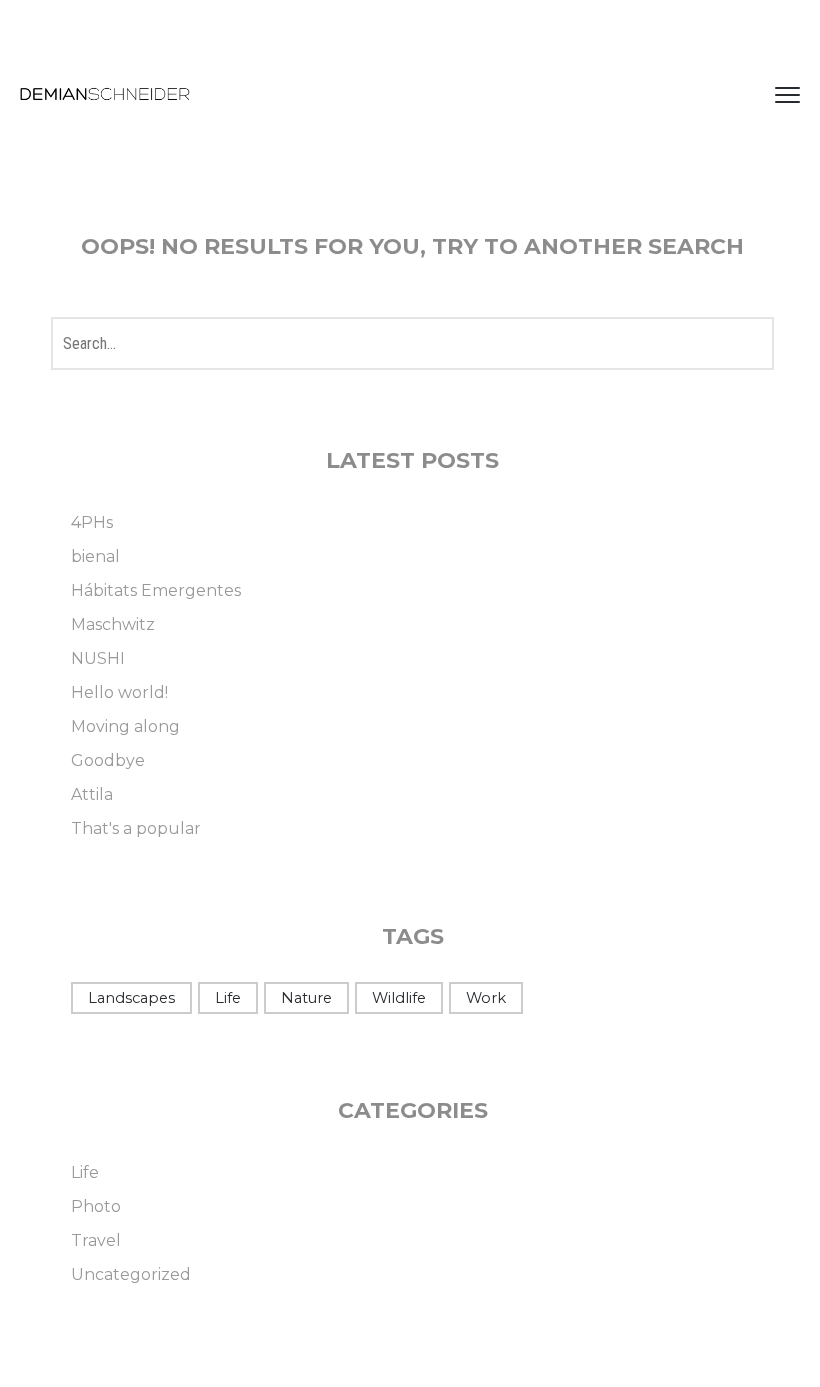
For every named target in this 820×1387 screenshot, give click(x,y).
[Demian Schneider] (105, 95)
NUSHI (98, 658)
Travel (96, 1240)
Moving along (125, 726)
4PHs (92, 522)
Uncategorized (131, 1274)
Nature (306, 998)
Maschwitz (113, 624)
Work (486, 998)
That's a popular (136, 828)
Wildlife (399, 998)
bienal (95, 556)
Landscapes (131, 998)
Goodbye (108, 760)
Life (228, 998)
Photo (96, 1206)
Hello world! (119, 692)
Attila (92, 794)
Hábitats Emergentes (156, 590)
